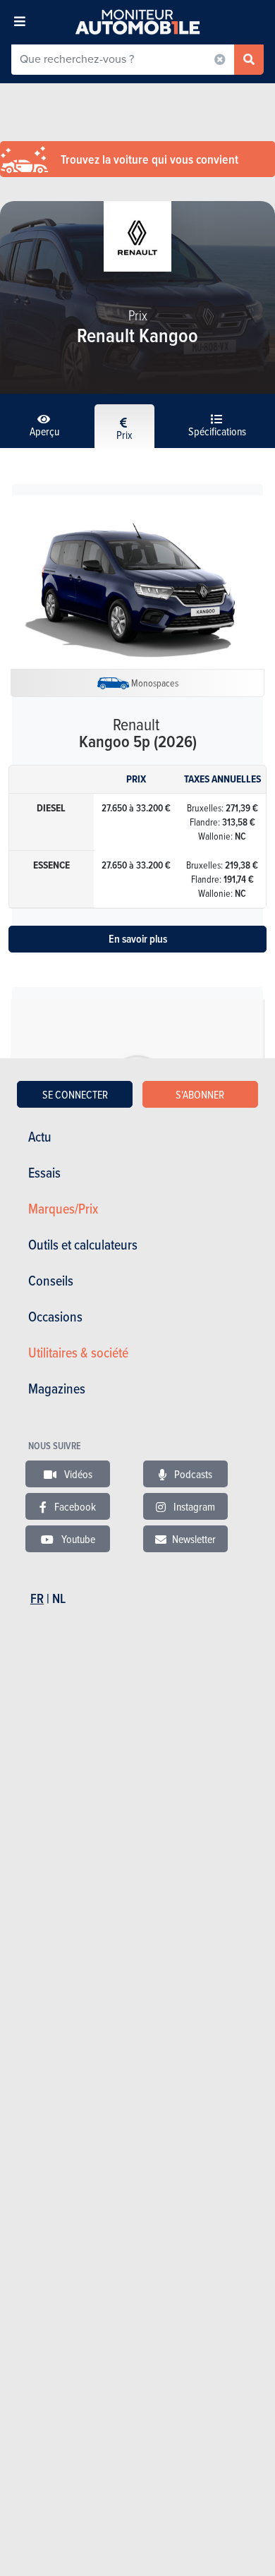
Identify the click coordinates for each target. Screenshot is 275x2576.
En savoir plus (138, 939)
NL (59, 1598)
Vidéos (77, 1474)
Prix (124, 435)
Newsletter (194, 1539)
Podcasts (192, 1474)
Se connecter (75, 1094)
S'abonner (200, 1094)
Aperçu (44, 431)
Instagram (193, 1506)
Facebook (74, 1506)
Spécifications (217, 431)
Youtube (77, 1539)
